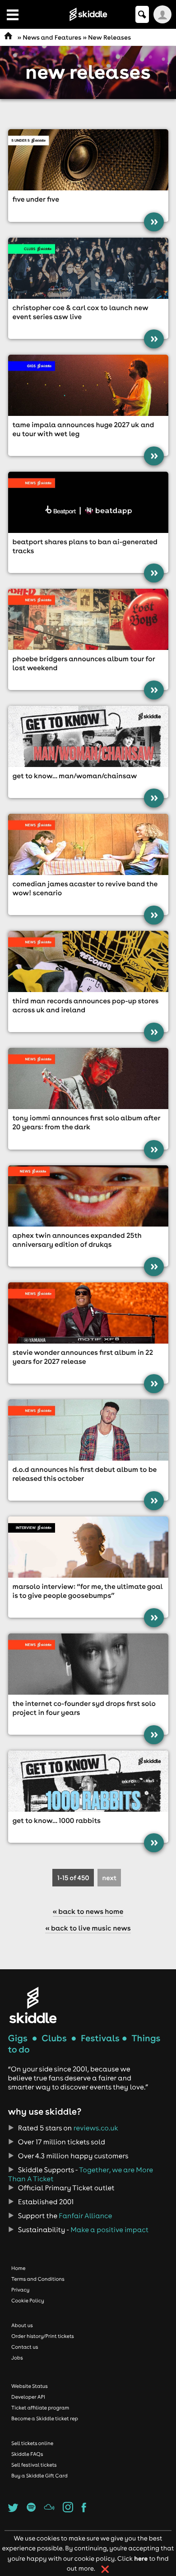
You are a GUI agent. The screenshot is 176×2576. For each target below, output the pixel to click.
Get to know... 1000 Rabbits (57, 1821)
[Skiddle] (33, 2005)
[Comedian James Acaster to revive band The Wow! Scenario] (88, 844)
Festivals (100, 2038)
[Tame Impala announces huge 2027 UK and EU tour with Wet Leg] (88, 385)
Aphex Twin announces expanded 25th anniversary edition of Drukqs (77, 1240)
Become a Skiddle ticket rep (45, 2418)
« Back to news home (88, 1912)
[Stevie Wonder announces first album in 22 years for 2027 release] (88, 1313)
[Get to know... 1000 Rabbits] (88, 1781)
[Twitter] (13, 2510)
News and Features (52, 37)
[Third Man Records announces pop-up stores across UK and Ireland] (88, 961)
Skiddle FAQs (27, 2454)
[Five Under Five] (88, 160)
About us (22, 2325)
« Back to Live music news (88, 1928)
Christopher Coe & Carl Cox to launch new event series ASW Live (81, 312)
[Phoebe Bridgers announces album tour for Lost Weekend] (88, 619)
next (109, 1878)
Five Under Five (36, 199)
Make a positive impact (109, 2230)
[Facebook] (84, 2510)
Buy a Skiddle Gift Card (39, 2476)
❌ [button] (105, 2569)
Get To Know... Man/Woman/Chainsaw (75, 776)
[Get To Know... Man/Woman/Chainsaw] (88, 736)
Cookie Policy (28, 2301)
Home (19, 2268)
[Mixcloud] (49, 2510)
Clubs (54, 2038)
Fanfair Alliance (85, 2216)
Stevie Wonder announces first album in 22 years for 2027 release (83, 1357)
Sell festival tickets (34, 2465)
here (141, 2558)
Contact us (25, 2347)
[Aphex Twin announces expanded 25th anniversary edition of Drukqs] (88, 1196)
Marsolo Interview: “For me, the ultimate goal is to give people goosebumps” (88, 1591)
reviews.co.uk (96, 2128)
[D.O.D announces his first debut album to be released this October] (88, 1430)
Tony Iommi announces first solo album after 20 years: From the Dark (87, 1123)
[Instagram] (68, 2510)
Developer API (28, 2397)
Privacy (20, 2290)
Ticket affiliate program (40, 2408)
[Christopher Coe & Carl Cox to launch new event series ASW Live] (88, 268)
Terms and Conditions (38, 2279)
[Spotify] (31, 2510)
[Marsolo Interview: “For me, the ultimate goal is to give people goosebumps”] (88, 1547)
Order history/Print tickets (43, 2336)
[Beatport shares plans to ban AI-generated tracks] (88, 502)
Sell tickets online (32, 2443)
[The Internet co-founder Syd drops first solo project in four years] (88, 1664)
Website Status (30, 2386)
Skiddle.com (88, 14)
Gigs (18, 2038)
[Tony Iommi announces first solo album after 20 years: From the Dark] (88, 1078)
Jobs (17, 2358)
